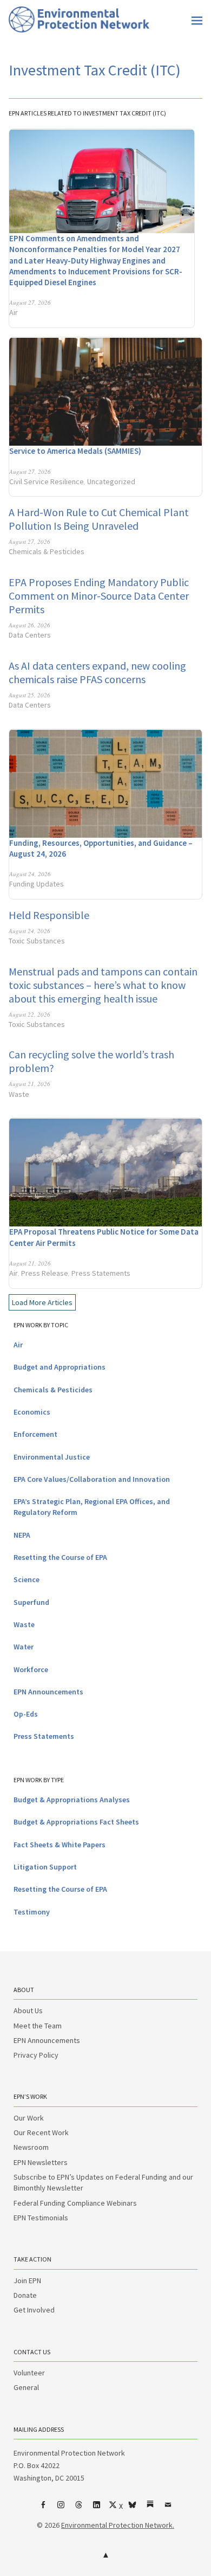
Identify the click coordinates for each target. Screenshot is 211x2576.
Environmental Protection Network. (118, 2525)
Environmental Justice (52, 1457)
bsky (133, 2509)
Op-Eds (26, 1714)
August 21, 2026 (29, 1084)
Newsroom (31, 2147)
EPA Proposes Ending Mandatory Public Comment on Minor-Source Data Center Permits (99, 596)
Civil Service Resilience (47, 481)
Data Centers (30, 635)
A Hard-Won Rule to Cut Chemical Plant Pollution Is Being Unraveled (99, 519)
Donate (25, 2295)
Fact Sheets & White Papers (60, 1845)
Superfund (31, 1602)
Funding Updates (37, 884)
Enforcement (35, 1434)
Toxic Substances (37, 941)
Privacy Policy (36, 2055)
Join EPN (27, 2281)
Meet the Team (38, 2026)
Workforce (31, 1669)
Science (27, 1579)
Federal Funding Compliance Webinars (75, 2203)
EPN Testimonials (41, 2218)
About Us (28, 2010)
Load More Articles (42, 1302)
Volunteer (29, 2373)
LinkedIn (97, 2509)
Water (24, 1647)
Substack (150, 2509)
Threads (79, 2509)
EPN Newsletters (41, 2162)
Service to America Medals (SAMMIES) (75, 451)
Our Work (29, 2118)
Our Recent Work (41, 2132)
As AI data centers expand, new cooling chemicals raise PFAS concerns (97, 672)
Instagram (61, 2509)
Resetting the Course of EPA (60, 1557)
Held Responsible (49, 915)
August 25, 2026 (29, 695)
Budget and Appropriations (60, 1367)
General (26, 2387)
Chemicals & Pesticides (47, 551)
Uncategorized (111, 481)
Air (14, 312)
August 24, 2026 (30, 874)
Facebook (43, 2509)
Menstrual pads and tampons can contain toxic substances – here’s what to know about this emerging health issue (103, 985)
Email (168, 2509)
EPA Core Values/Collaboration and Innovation (92, 1479)
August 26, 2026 (29, 625)
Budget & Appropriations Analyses (72, 1800)
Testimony (32, 1912)
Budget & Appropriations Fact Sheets (76, 1822)
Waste (19, 1094)
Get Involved (34, 2310)
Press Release (45, 1273)
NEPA (22, 1535)
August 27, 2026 (30, 302)
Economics (32, 1412)
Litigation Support (45, 1867)
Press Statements (101, 1273)
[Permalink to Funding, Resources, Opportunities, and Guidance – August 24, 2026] (105, 783)
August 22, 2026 (29, 1014)
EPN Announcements (48, 1692)
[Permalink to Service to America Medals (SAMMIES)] (105, 391)
